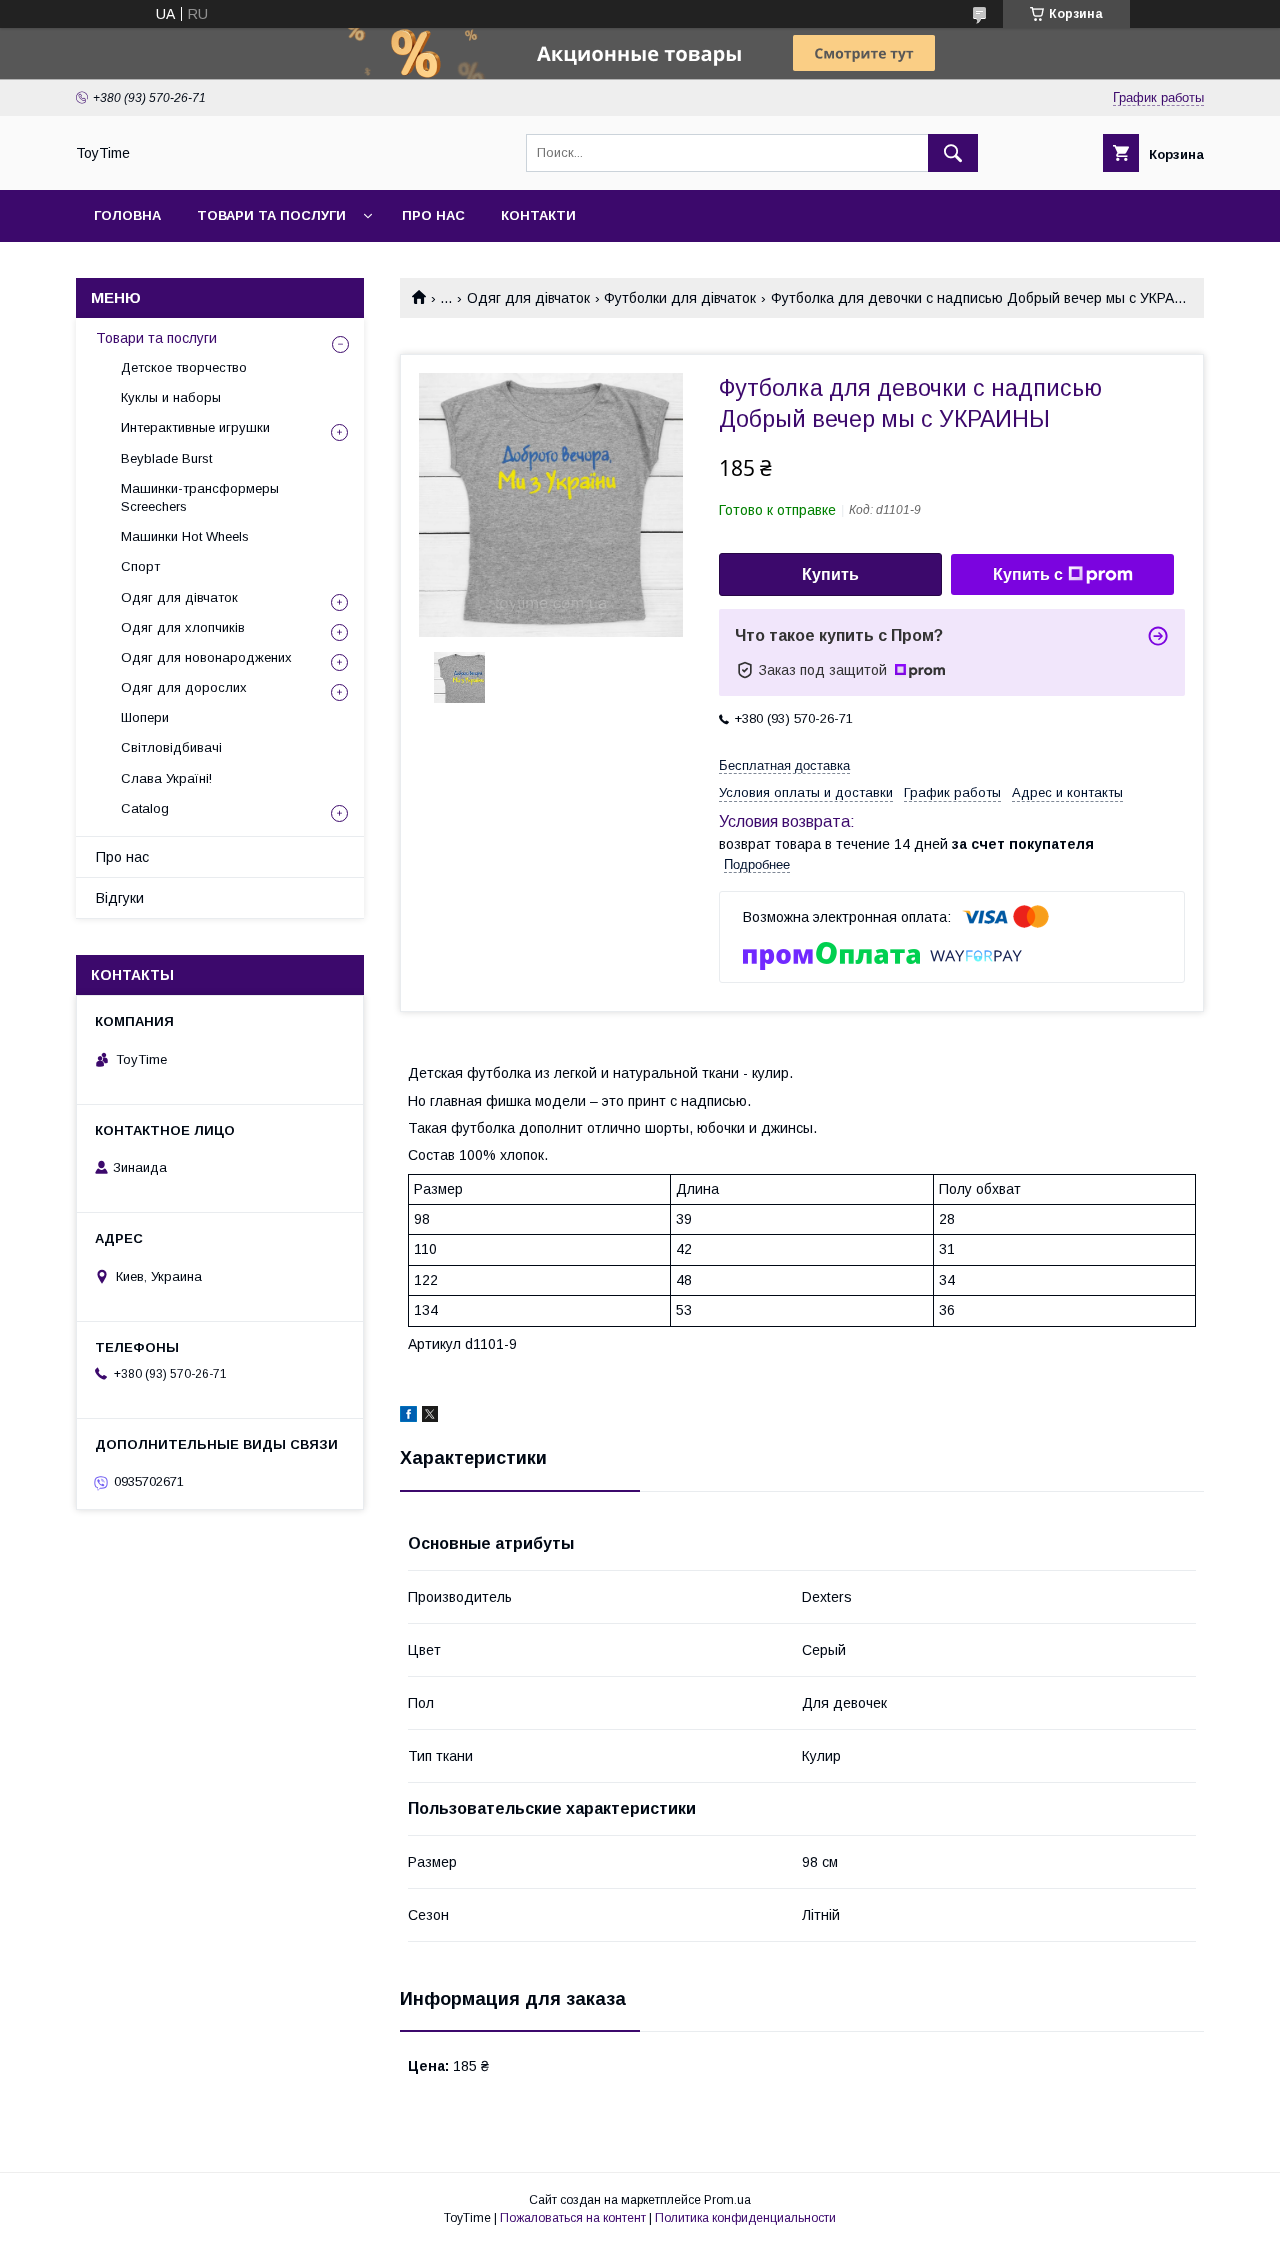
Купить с (1028, 574)
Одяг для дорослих (184, 687)
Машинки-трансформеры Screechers (200, 497)
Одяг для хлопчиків (183, 627)
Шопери (145, 717)
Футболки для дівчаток (680, 298)
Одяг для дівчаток (528, 298)
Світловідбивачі (171, 747)
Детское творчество (184, 367)
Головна (127, 215)
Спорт (140, 566)
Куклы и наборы (171, 397)
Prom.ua (727, 2200)
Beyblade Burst (166, 458)
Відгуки (120, 898)
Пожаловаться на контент (573, 2218)
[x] (430, 1417)
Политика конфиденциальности (745, 2218)
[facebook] (408, 1417)
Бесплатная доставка (784, 765)
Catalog (145, 808)
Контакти (538, 215)
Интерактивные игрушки (195, 427)
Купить (830, 574)
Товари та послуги (271, 215)
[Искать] (953, 153)
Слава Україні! (166, 778)
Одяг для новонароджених (206, 657)
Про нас (433, 215)
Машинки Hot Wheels (185, 536)
